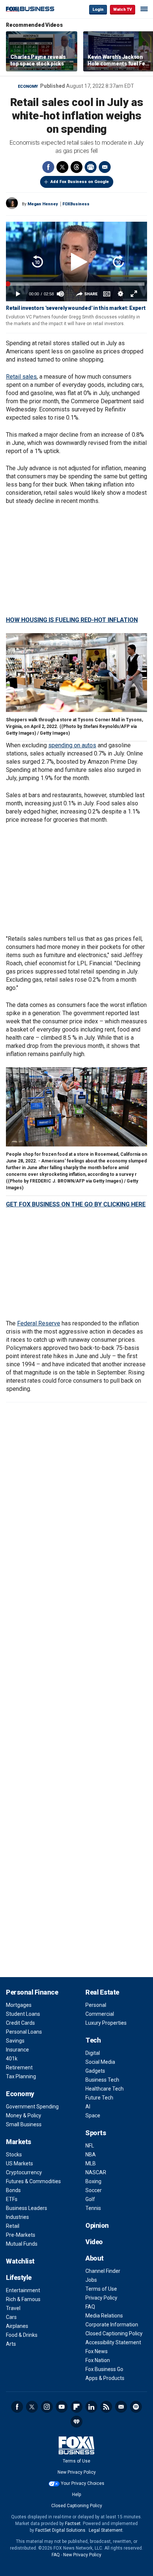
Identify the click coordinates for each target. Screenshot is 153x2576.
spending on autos (72, 745)
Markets (19, 2142)
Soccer (94, 2190)
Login (98, 9)
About (95, 2258)
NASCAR (96, 2172)
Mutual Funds (22, 2244)
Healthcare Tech (105, 2089)
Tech (93, 2040)
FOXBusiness (76, 204)
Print (91, 167)
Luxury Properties (106, 2023)
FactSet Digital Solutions (60, 2530)
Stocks (14, 2155)
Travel (13, 2308)
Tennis (93, 2208)
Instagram (47, 2407)
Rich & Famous (23, 2299)
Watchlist (20, 2261)
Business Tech (102, 2080)
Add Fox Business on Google (80, 182)
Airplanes (17, 2326)
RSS (106, 2407)
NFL (90, 2146)
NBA (91, 2155)
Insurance (17, 2050)
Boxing (93, 2181)
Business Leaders (27, 2208)
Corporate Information (112, 2325)
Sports (96, 2133)
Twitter (62, 167)
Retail (13, 2226)
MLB (91, 2163)
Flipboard (76, 2407)
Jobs (91, 2280)
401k (12, 2059)
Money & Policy (24, 2115)
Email (105, 167)
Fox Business (30, 9)
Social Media (100, 2062)
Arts (11, 2344)
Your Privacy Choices (83, 2483)
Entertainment (23, 2290)
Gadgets (95, 2071)
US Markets (19, 2163)
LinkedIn (91, 2407)
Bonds (13, 2190)
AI (88, 2107)
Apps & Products (105, 2378)
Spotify (136, 2407)
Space (93, 2115)
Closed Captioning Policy (114, 2333)
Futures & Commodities (33, 2181)
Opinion (97, 2225)
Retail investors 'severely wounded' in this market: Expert (76, 308)
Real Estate (102, 1992)
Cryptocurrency (24, 2172)
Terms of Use (101, 2289)
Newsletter (121, 2407)
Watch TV (123, 9)
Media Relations (104, 2316)
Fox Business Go (104, 2369)
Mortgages (19, 2005)
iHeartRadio (76, 2422)
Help (76, 2495)
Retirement (19, 2067)
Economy (28, 86)
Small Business (24, 2124)
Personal (96, 2005)
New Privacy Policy (77, 2472)
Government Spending (32, 2107)
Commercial (100, 2014)
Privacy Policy (101, 2298)
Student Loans (23, 2014)
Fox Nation (98, 2360)
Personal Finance (32, 1992)
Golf (90, 2199)
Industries (17, 2217)
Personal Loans (24, 2032)
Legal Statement (106, 2530)
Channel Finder (103, 2271)
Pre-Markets (21, 2235)
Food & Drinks (22, 2335)
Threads (76, 167)
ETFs (12, 2199)
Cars (11, 2317)
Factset (73, 2524)
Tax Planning (21, 2076)
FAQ (90, 2307)
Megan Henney (43, 204)
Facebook (48, 167)
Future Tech (99, 2098)
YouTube (62, 2407)
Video (94, 2242)
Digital (93, 2053)
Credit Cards (20, 2023)
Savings (15, 2041)
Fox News (97, 2351)
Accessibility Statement (113, 2342)
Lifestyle (19, 2277)
